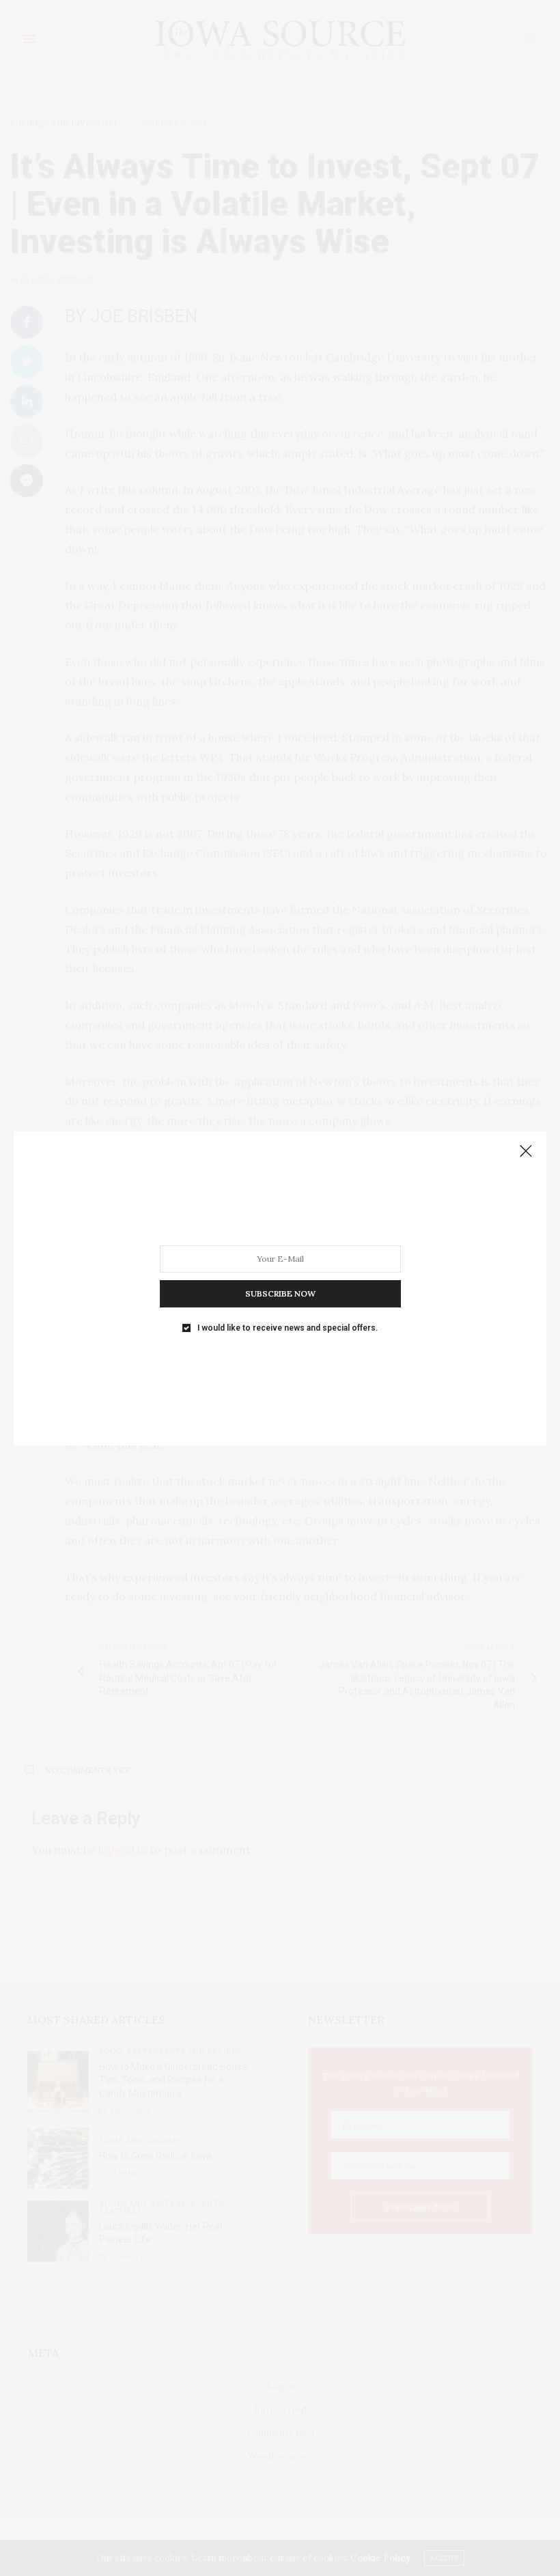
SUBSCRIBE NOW (280, 1293)
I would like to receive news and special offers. (288, 1327)
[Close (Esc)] (526, 1152)
